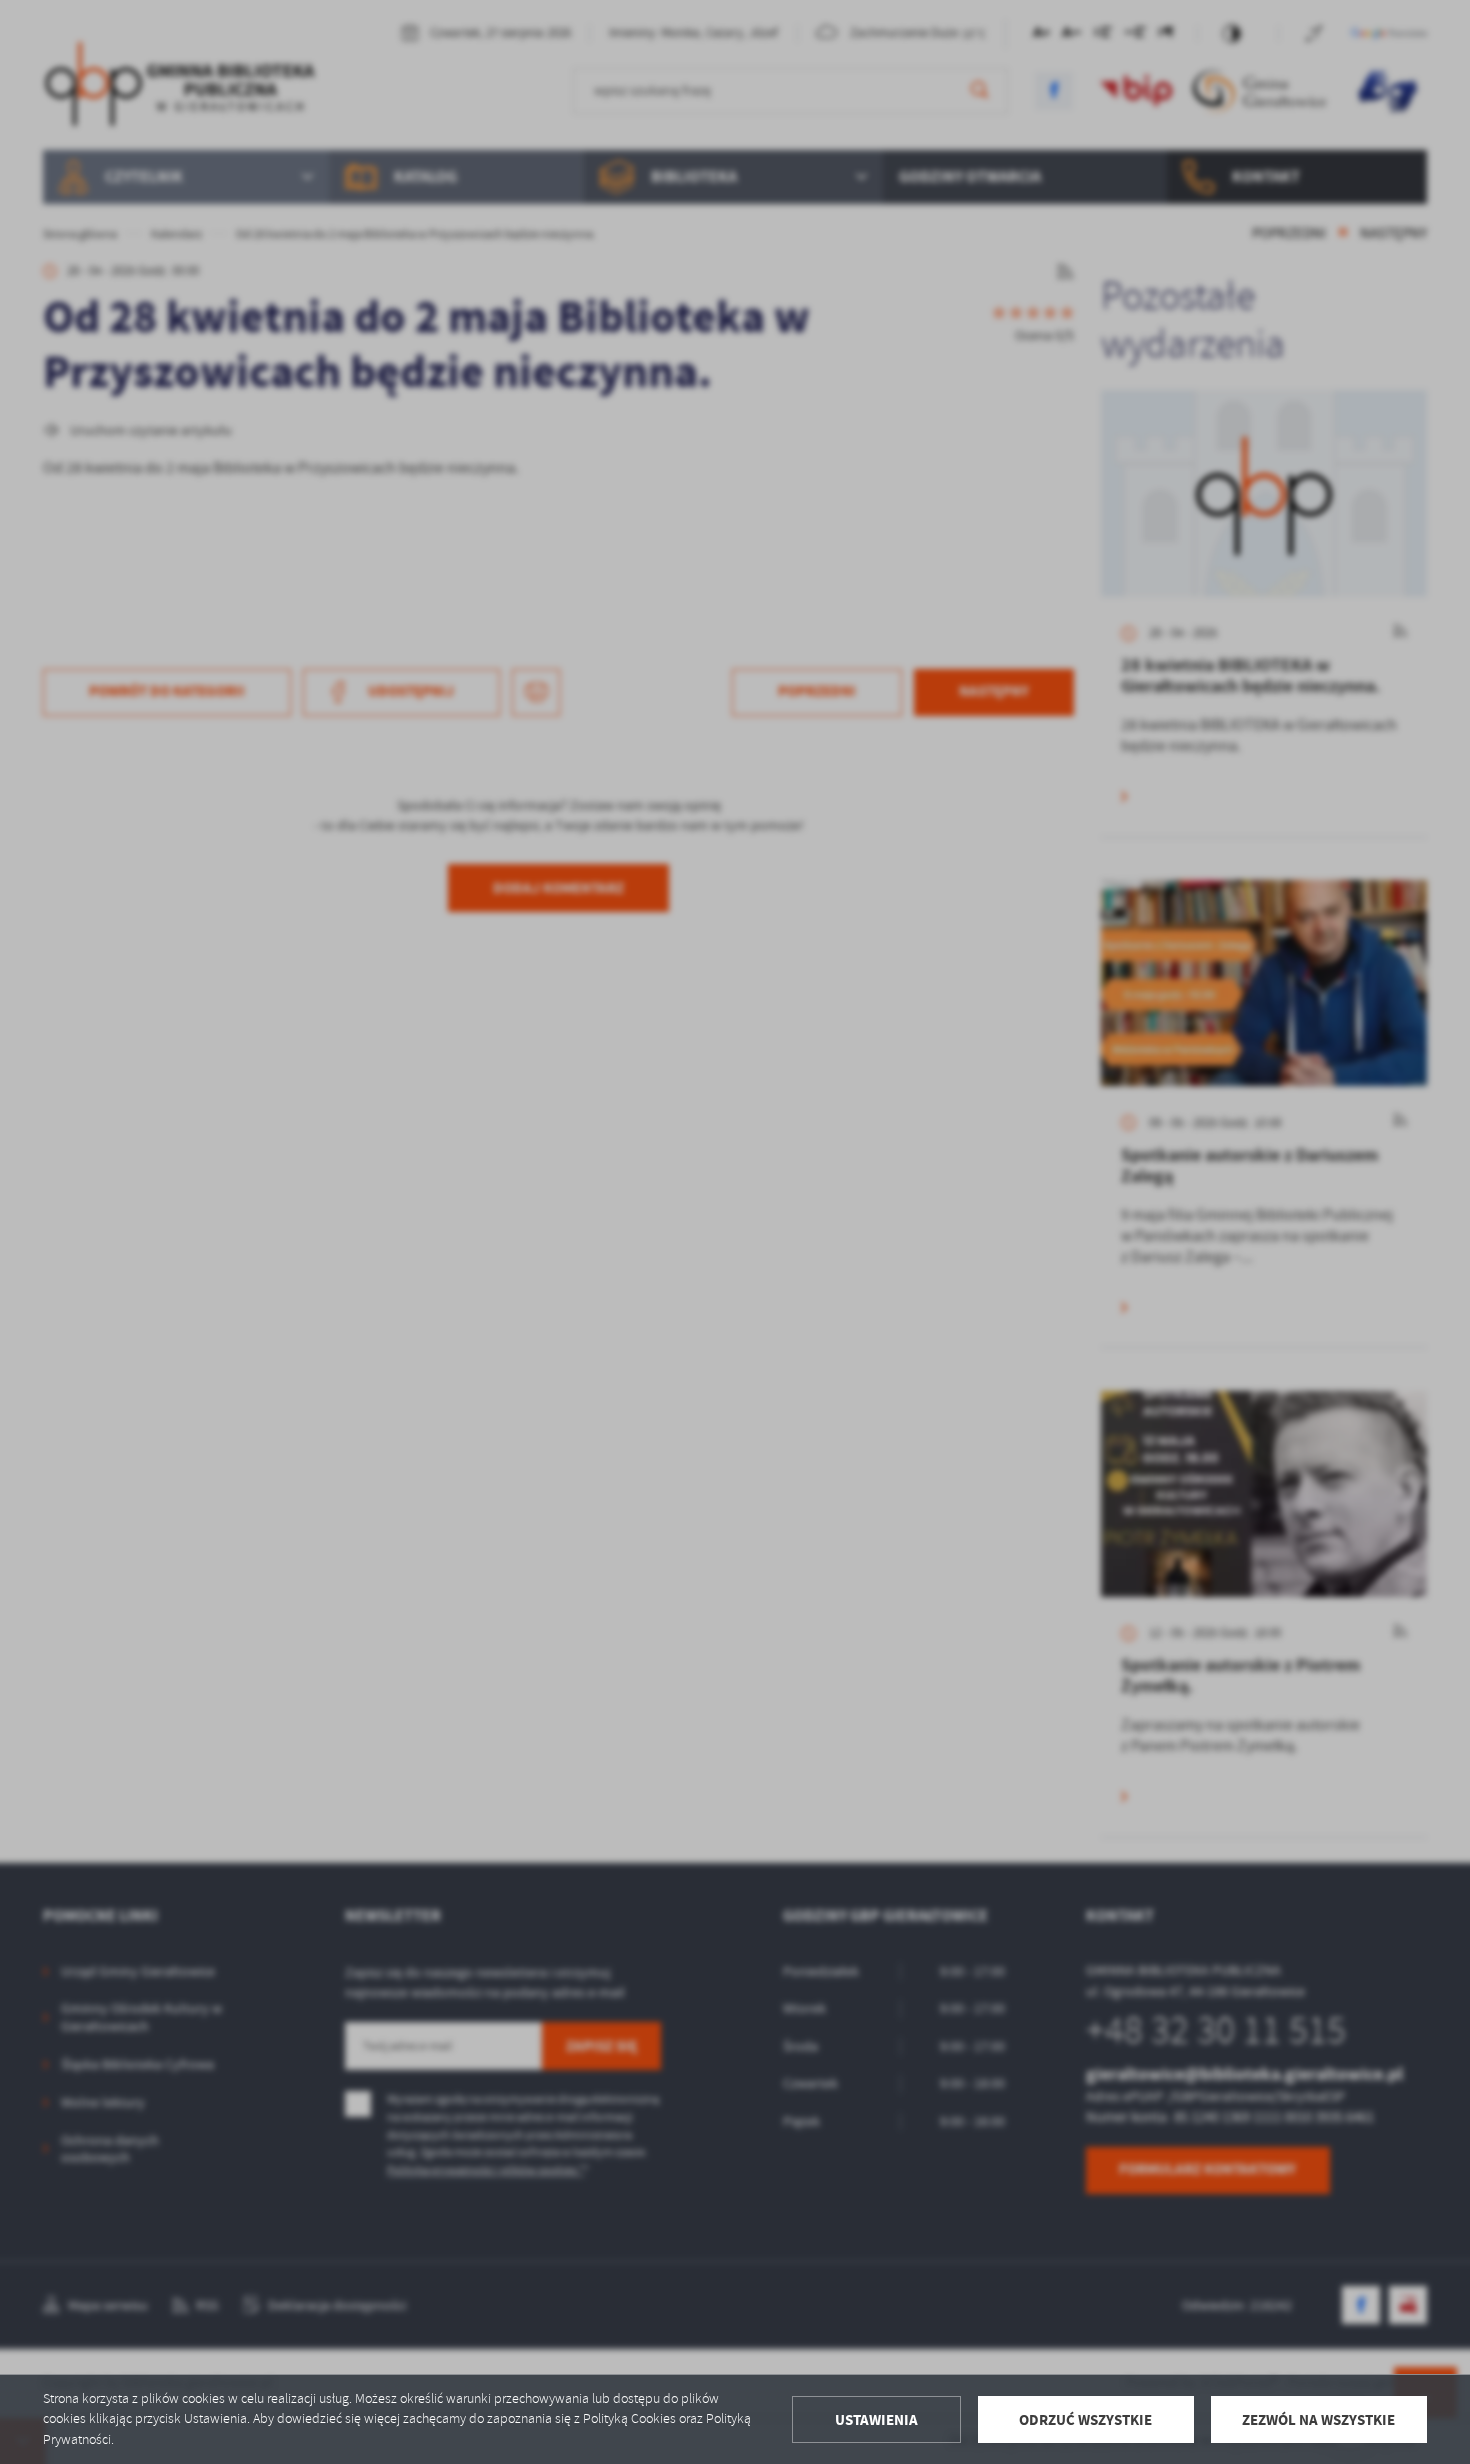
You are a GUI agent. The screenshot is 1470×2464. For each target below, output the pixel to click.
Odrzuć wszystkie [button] (1085, 2420)
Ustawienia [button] (876, 2420)
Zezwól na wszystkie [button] (1318, 2420)
